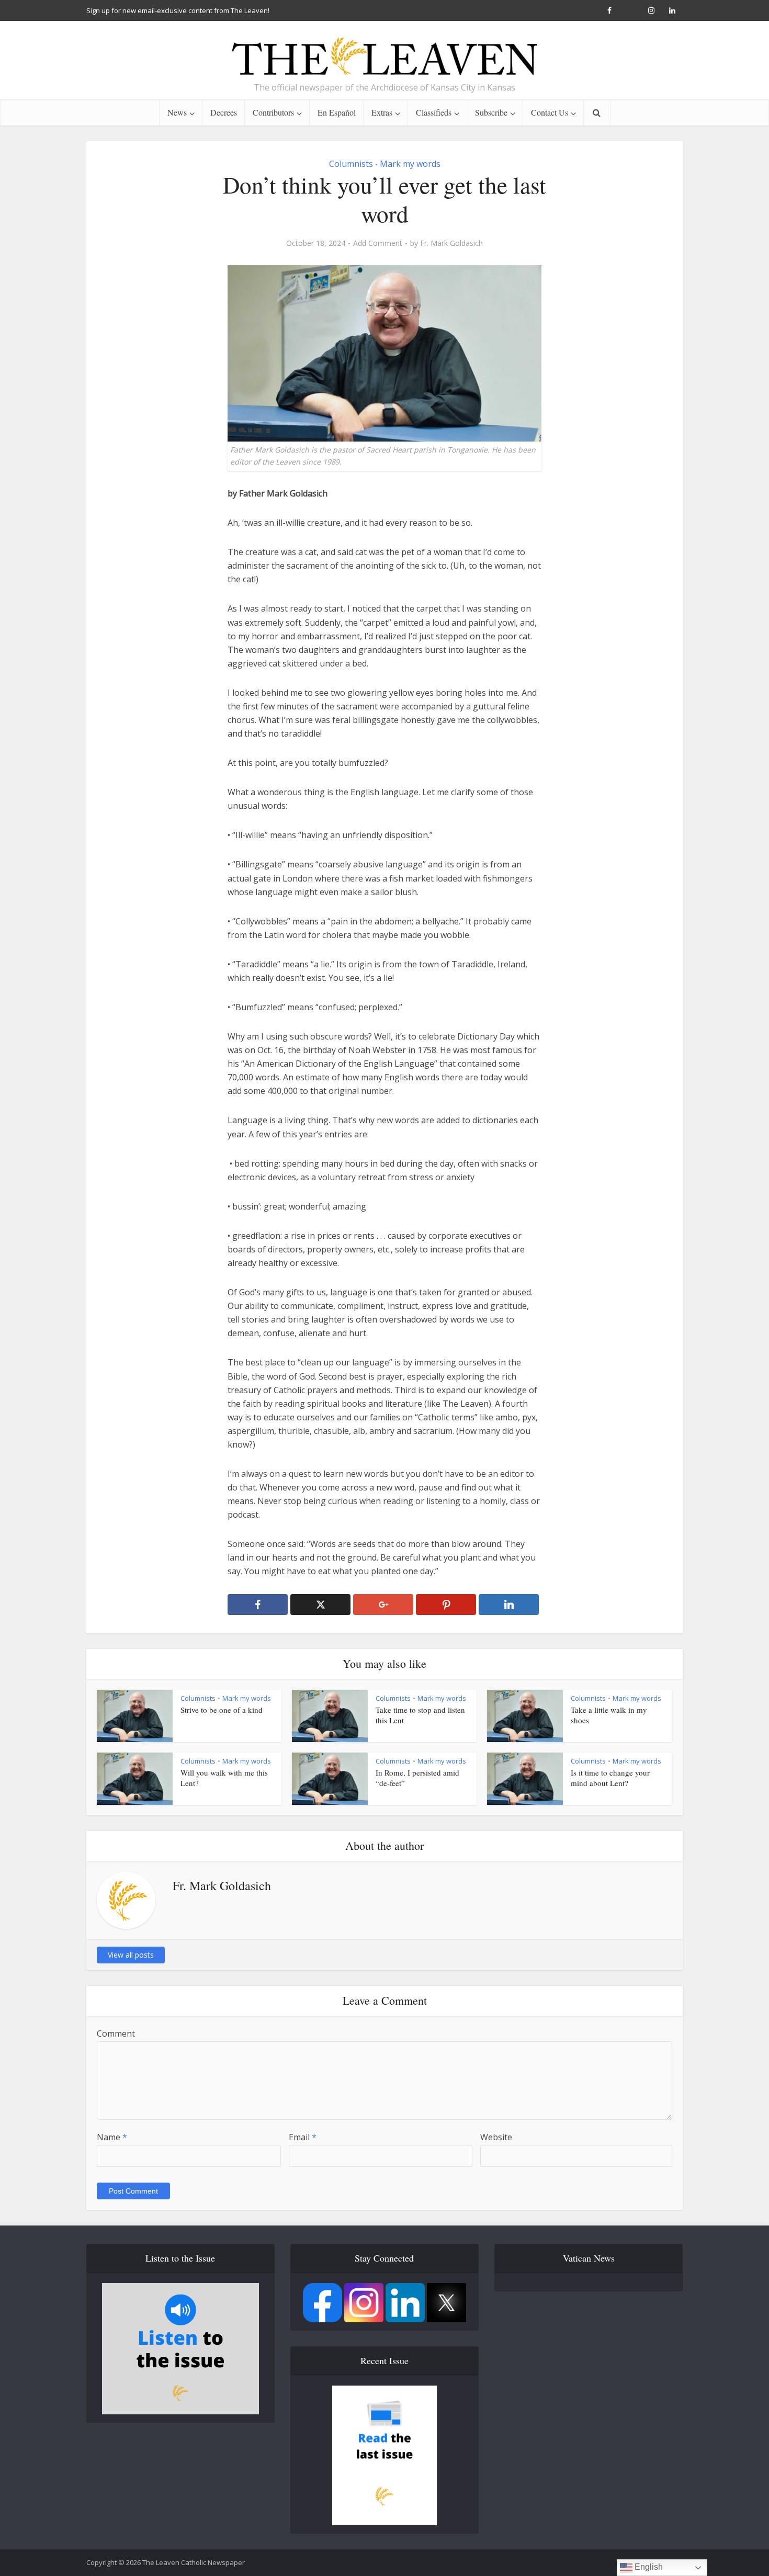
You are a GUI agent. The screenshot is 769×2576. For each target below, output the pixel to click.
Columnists (351, 164)
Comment (116, 2033)
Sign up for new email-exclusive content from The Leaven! (178, 10)
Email (303, 2137)
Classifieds (434, 112)
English (648, 2567)
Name (112, 2137)
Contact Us (550, 112)
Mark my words (410, 164)
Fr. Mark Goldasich (451, 243)
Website (496, 2137)
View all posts (131, 1955)
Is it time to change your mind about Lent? (610, 1778)
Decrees (224, 112)
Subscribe (491, 112)
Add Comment (378, 243)
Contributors (273, 112)
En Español (337, 112)
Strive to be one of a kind (222, 1710)
